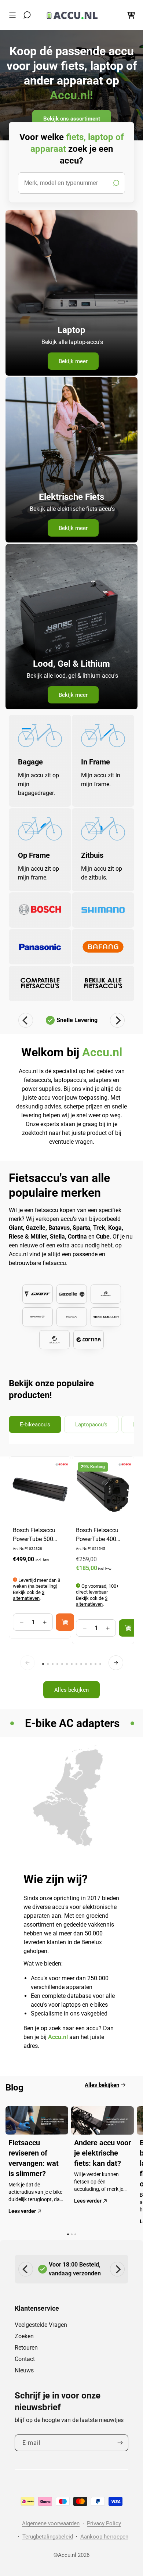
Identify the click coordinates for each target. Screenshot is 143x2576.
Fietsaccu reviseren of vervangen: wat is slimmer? (34, 2158)
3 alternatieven (29, 1595)
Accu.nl (67, 2555)
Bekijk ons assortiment (72, 118)
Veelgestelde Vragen (41, 2325)
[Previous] (26, 1020)
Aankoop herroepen (104, 2537)
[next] (116, 1663)
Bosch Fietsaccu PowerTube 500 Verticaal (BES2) (34, 1535)
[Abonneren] (120, 2443)
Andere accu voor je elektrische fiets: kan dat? (102, 2153)
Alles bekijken (71, 1690)
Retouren (26, 2348)
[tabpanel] (71, 1581)
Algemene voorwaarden (51, 2523)
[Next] (117, 1020)
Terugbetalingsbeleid (48, 2537)
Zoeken (24, 2336)
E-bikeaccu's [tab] (35, 1425)
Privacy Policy (104, 2523)
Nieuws (24, 2370)
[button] (14, 15)
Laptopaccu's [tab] (91, 1425)
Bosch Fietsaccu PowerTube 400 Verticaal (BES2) (97, 1535)
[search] (71, 183)
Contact (25, 2359)
